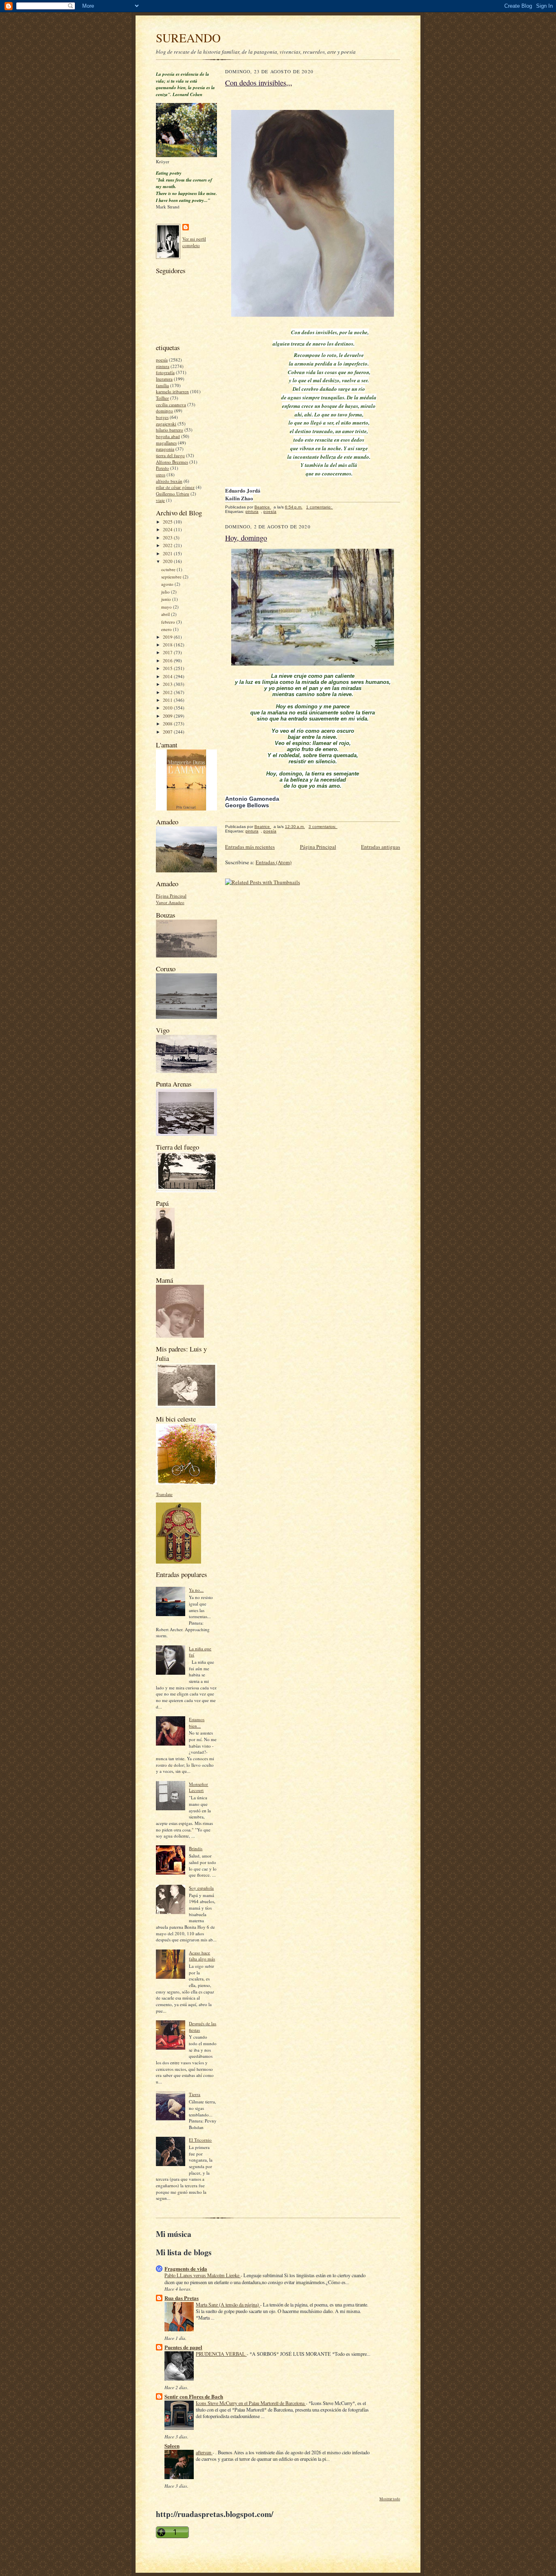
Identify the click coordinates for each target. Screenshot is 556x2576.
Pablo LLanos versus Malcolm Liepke (202, 2275)
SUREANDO (188, 38)
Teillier (162, 398)
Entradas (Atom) (274, 862)
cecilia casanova (171, 404)
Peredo (162, 468)
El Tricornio (200, 2140)
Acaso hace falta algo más (202, 1956)
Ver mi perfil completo (194, 242)
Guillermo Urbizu (173, 494)
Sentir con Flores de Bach (194, 2396)
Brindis (196, 1848)
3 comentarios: (323, 827)
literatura (164, 379)
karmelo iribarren (172, 391)
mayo (167, 607)
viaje (160, 500)
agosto (168, 584)
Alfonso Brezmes (172, 462)
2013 (168, 684)
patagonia (165, 449)
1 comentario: (320, 507)
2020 (168, 561)
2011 (168, 700)
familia (162, 385)
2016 (168, 660)
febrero (169, 622)
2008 (168, 724)
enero (167, 629)
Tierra (195, 2094)
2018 (168, 645)
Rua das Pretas (182, 2298)
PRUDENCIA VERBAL (221, 2354)
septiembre (172, 577)
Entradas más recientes (250, 847)
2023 (168, 538)
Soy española (201, 1888)
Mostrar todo (390, 2499)
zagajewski (166, 424)
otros (161, 474)
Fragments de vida (186, 2268)
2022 (168, 545)
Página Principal (171, 896)
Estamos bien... (197, 1723)
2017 (168, 652)
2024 (168, 529)
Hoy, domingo (246, 538)
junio (167, 599)
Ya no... (196, 1590)
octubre (169, 569)
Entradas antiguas (381, 847)
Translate (164, 1494)
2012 (168, 692)
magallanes (166, 443)
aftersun (204, 2452)
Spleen (172, 2446)
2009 (168, 716)
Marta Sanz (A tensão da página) (228, 2304)
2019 (168, 637)
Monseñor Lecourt (198, 1787)
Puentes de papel (183, 2347)
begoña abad (168, 436)
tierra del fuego (170, 455)
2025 (168, 522)
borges (162, 417)
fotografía (165, 372)
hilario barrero (170, 430)
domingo (164, 411)
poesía (162, 360)
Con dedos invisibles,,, (259, 83)
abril (166, 614)
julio (166, 592)
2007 (168, 732)
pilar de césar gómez (175, 487)
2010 (168, 708)
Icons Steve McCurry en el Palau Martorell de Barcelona (251, 2403)
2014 (168, 676)
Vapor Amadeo (170, 902)
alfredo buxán (169, 481)
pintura (163, 366)
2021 (168, 553)
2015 (168, 668)
